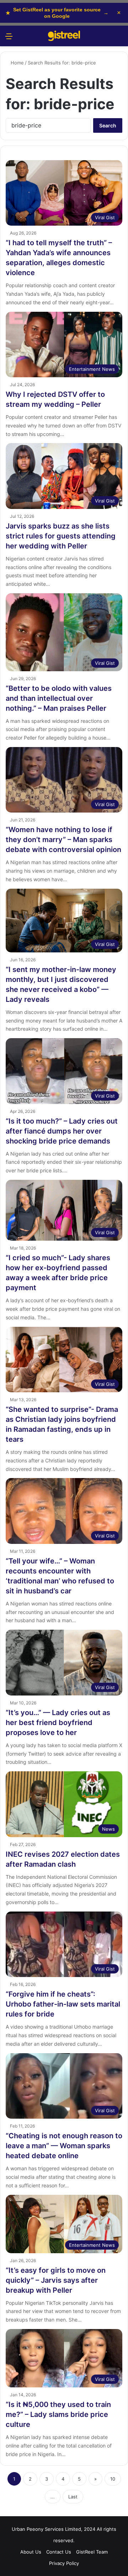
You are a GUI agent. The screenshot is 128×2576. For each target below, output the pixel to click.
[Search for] (119, 39)
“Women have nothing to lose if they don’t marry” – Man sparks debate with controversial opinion (63, 840)
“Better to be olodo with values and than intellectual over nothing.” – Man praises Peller (59, 698)
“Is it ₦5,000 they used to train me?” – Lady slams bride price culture (58, 2414)
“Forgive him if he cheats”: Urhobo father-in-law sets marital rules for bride (63, 2004)
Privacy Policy (64, 2563)
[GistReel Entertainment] (64, 36)
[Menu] (9, 39)
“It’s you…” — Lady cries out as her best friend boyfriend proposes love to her (58, 1723)
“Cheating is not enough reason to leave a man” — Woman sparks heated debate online (64, 2146)
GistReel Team (92, 2552)
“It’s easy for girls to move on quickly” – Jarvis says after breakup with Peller (56, 2280)
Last (73, 2497)
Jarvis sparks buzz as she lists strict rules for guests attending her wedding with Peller (61, 536)
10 (113, 2479)
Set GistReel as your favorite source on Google (57, 13)
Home (17, 63)
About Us (31, 2552)
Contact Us (59, 2552)
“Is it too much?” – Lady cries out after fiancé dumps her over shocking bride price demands (62, 1131)
